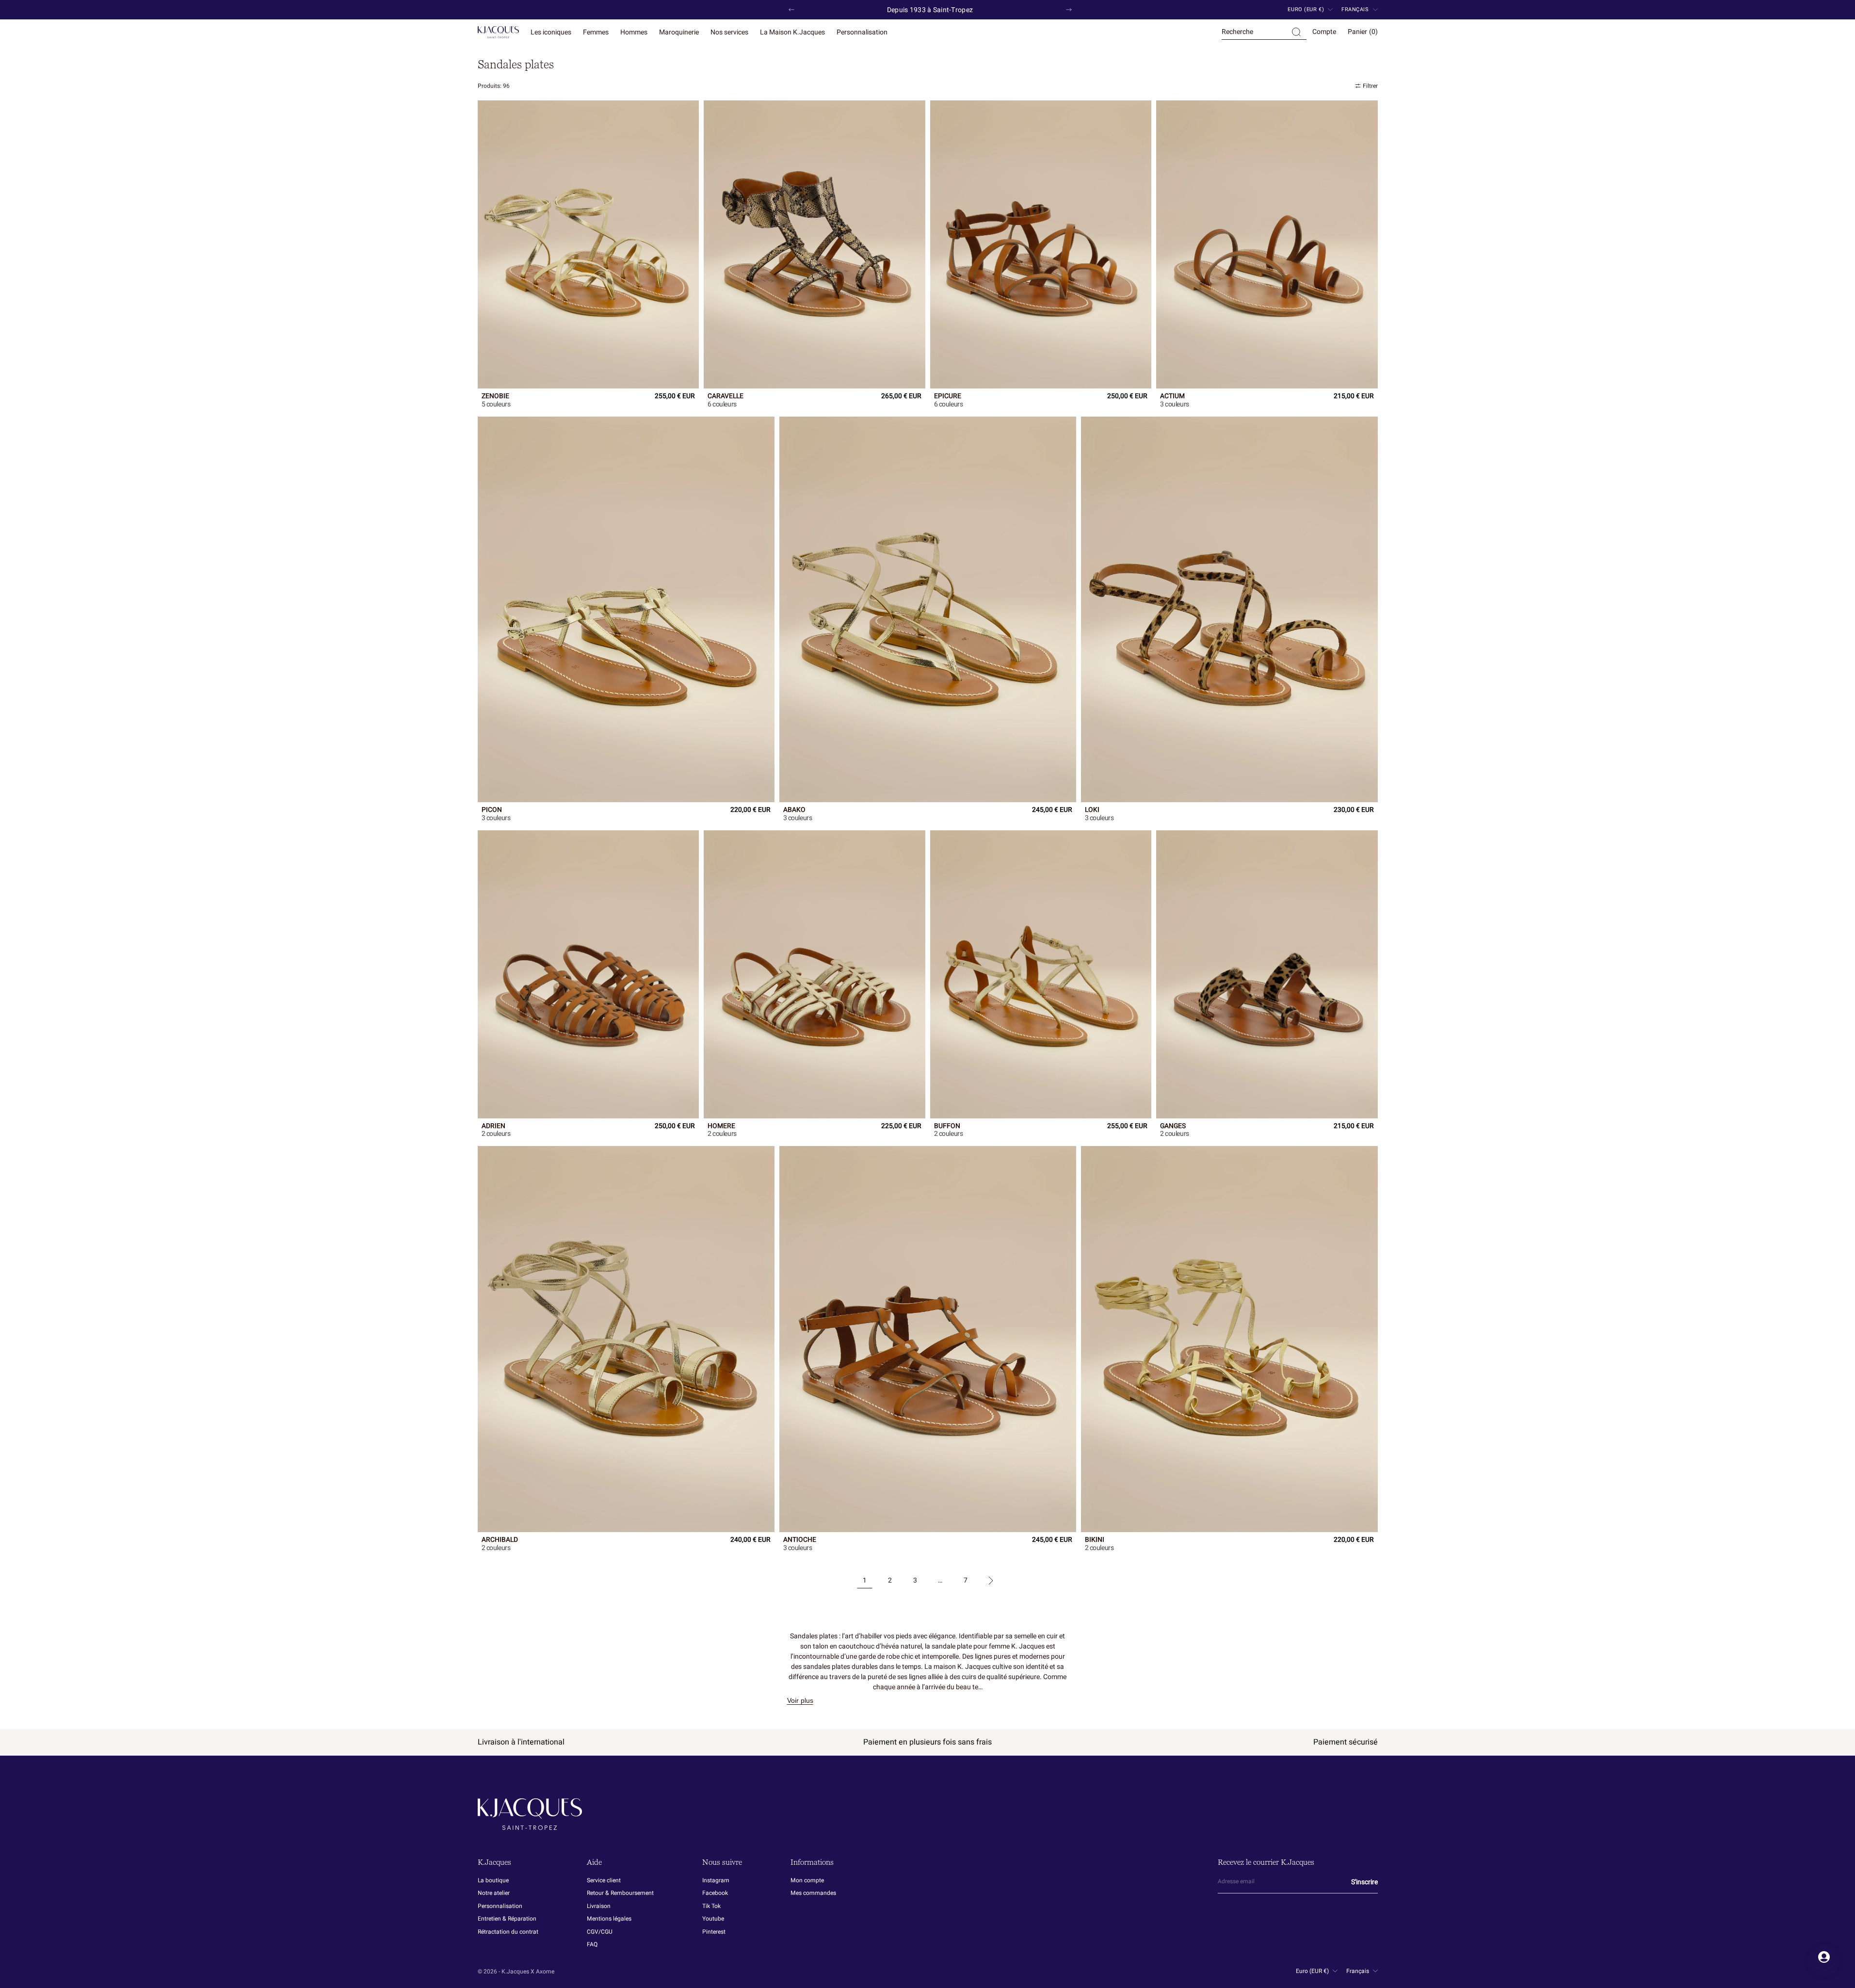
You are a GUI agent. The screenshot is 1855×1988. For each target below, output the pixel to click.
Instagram (716, 1881)
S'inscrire (1364, 1882)
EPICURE (948, 397)
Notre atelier (494, 1893)
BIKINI (1095, 1540)
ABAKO (794, 810)
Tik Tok (711, 1906)
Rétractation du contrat (508, 1932)
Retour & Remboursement (620, 1893)
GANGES (1173, 1127)
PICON (492, 810)
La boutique (493, 1881)
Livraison (599, 1906)
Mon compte (807, 1881)
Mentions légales (609, 1919)
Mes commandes (813, 1893)
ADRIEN (493, 1127)
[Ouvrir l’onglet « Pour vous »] (1824, 1957)
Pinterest (714, 1932)
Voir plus (800, 1700)
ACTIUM (1172, 397)
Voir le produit (500, 404)
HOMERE (721, 1127)
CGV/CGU (600, 1932)
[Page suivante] (991, 1581)
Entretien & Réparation (507, 1919)
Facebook (715, 1893)
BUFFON (947, 1127)
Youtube (713, 1919)
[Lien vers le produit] (589, 244)
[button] (1264, 32)
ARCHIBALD (500, 1540)
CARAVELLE (726, 397)
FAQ (592, 1944)
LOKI (1092, 810)
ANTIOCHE (800, 1540)
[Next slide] (1069, 10)
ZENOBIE (495, 397)
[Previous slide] (791, 10)
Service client (604, 1881)
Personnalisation (500, 1906)
